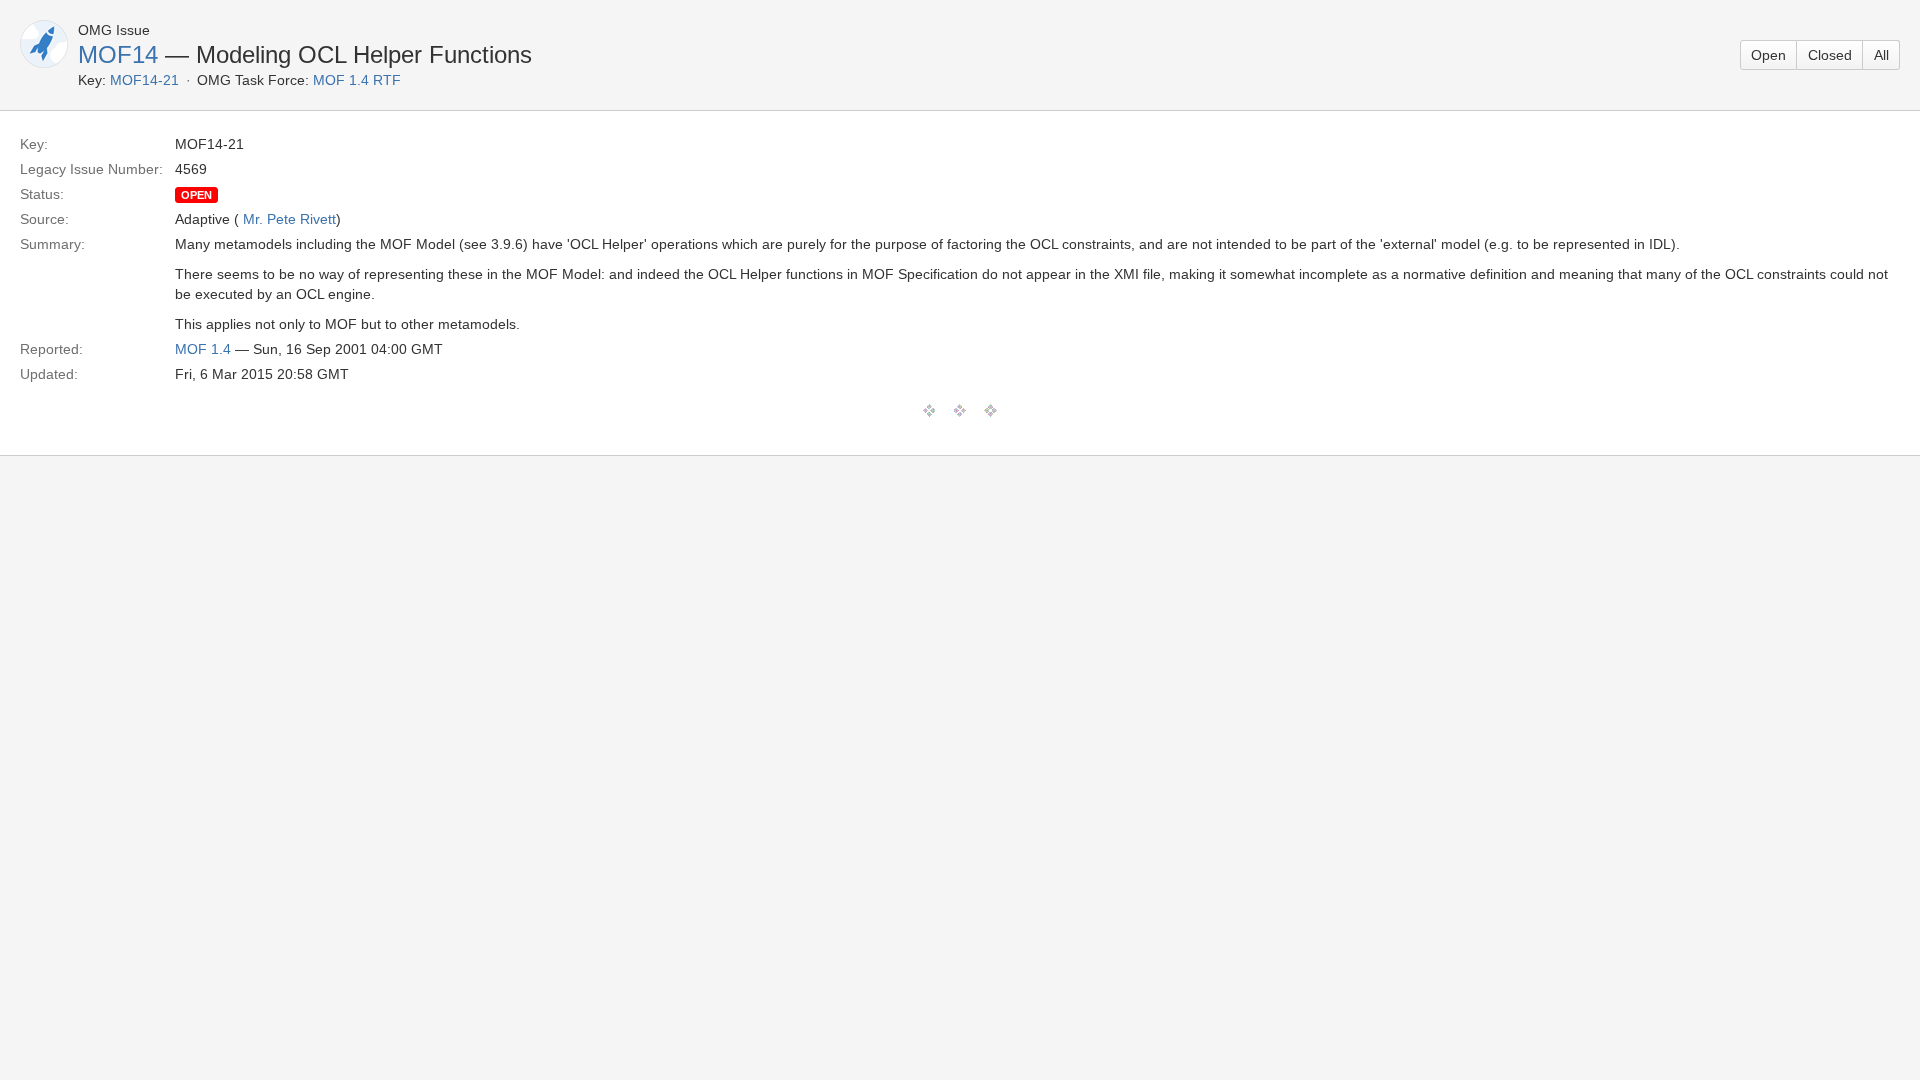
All (1881, 55)
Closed (1830, 55)
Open (1768, 55)
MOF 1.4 (203, 349)
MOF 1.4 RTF (357, 80)
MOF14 (118, 54)
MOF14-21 (144, 80)
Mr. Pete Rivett (289, 219)
